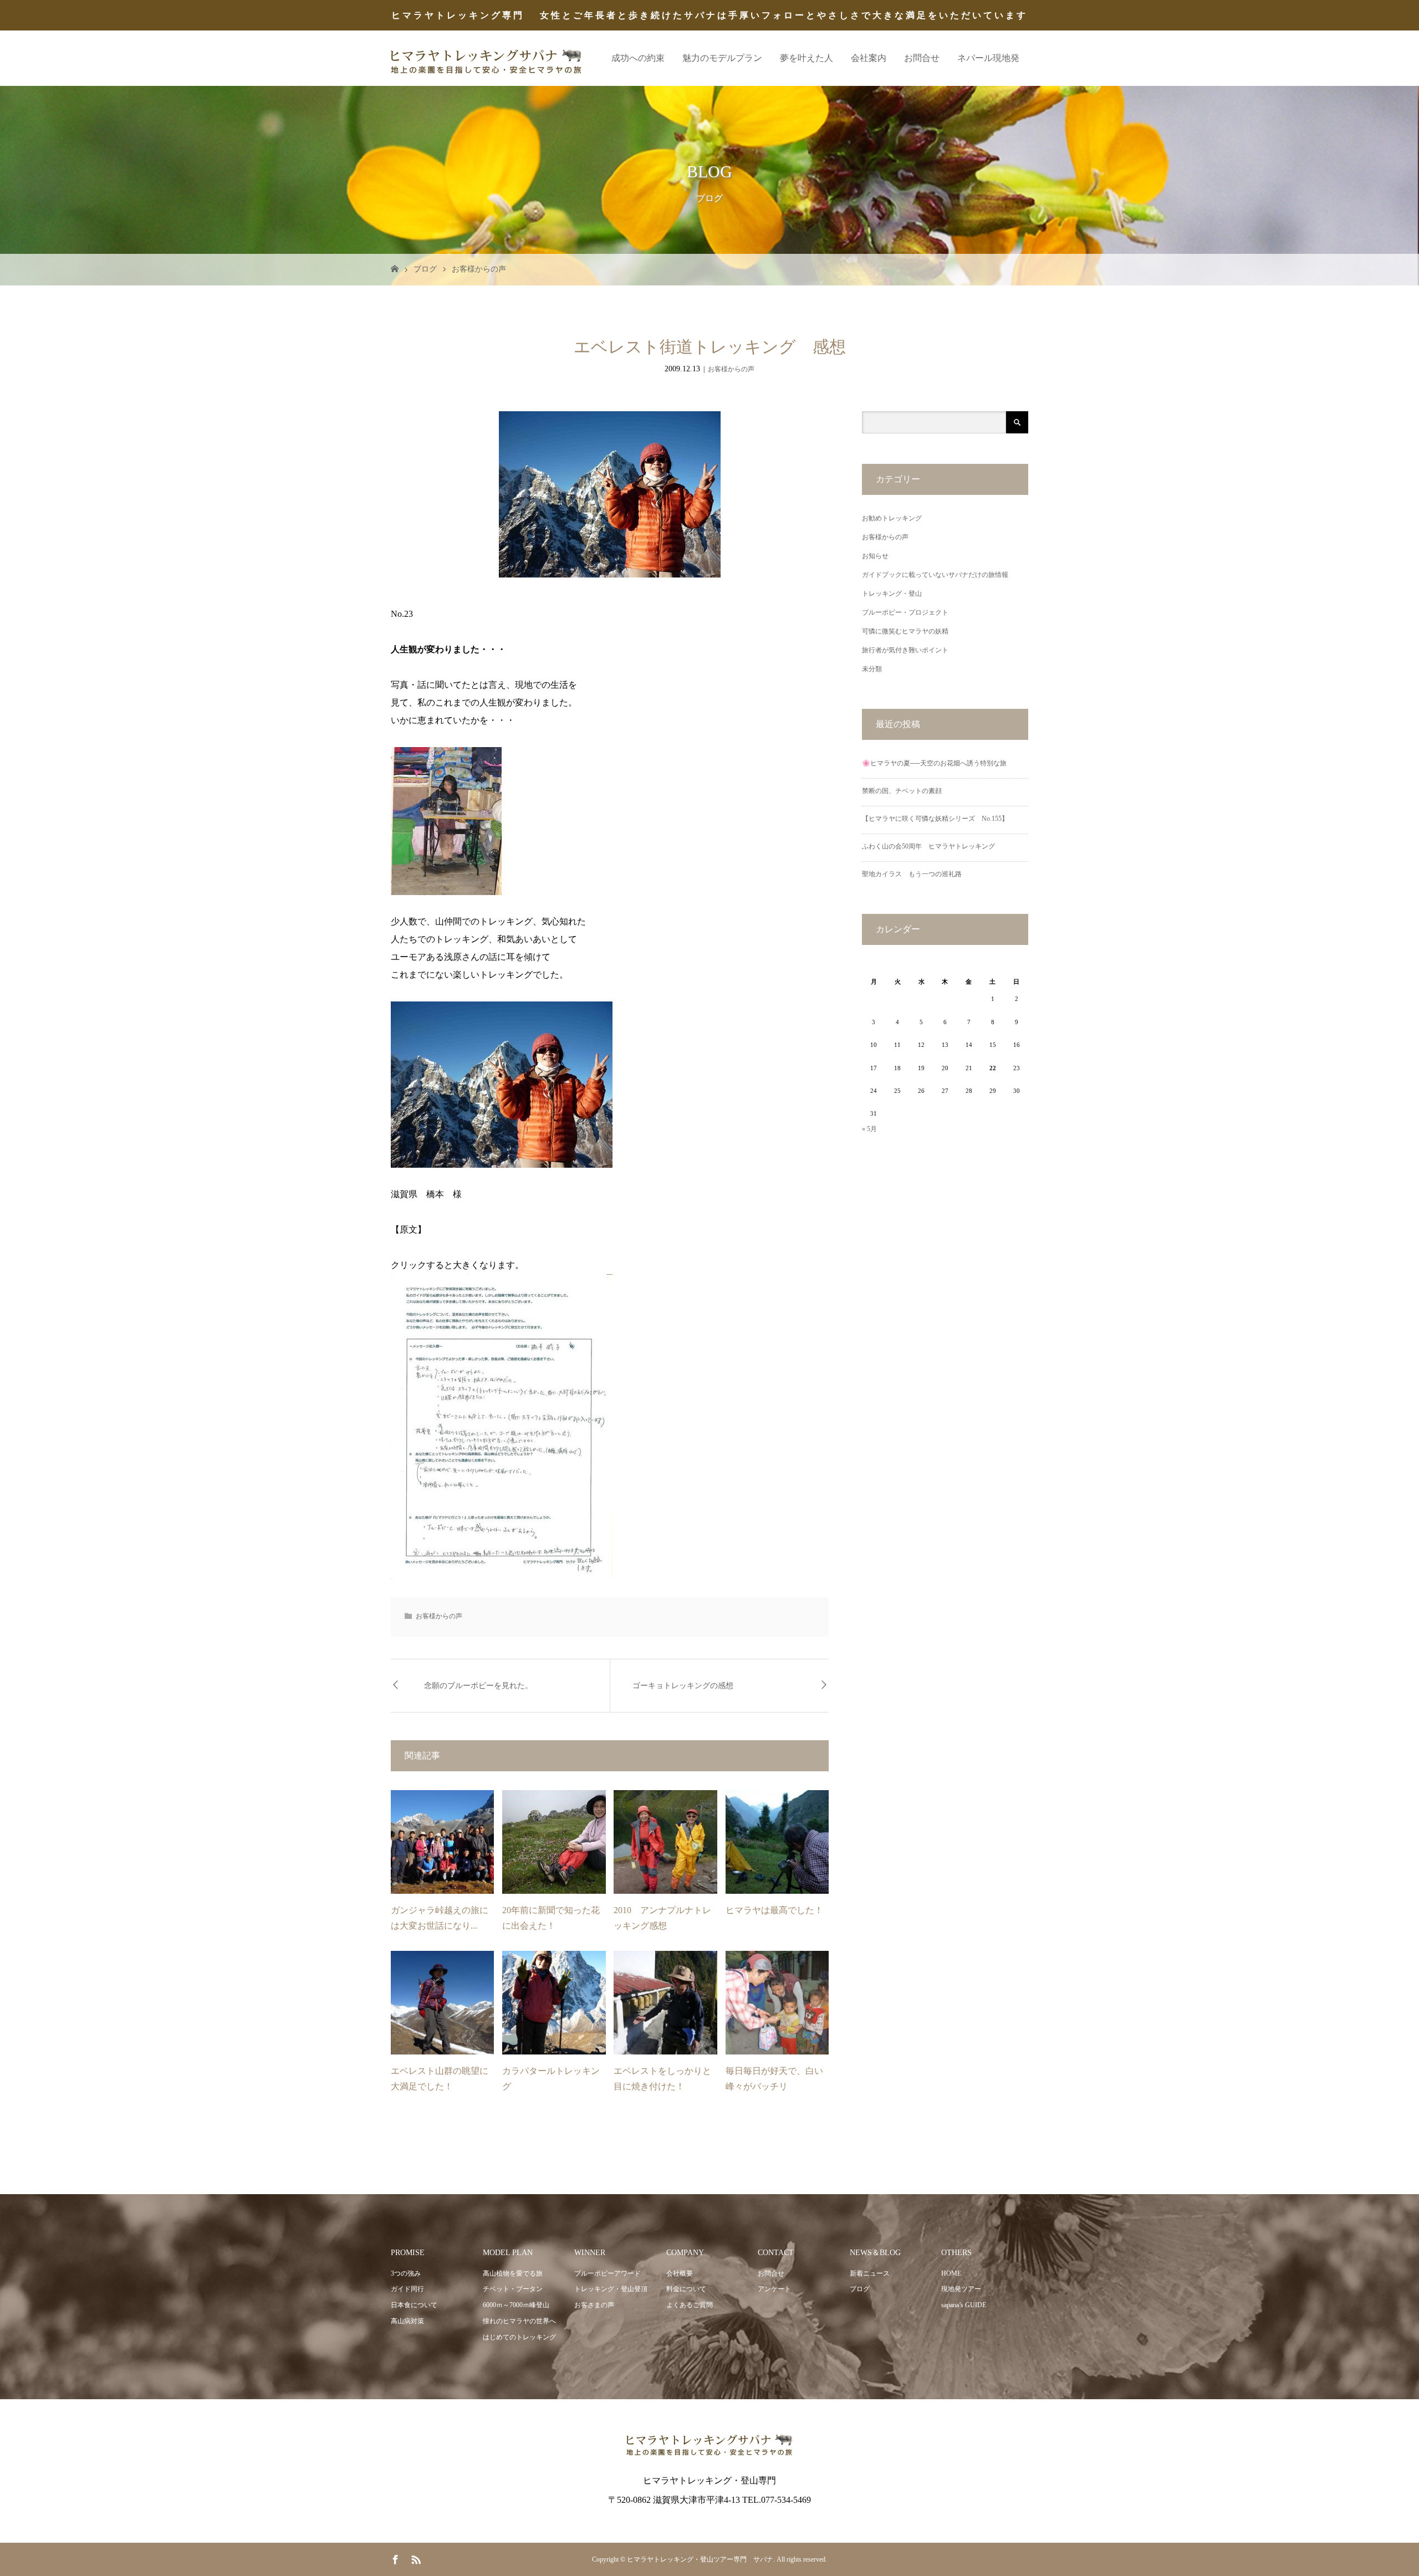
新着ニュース (870, 2273)
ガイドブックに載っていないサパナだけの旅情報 (935, 575)
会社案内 (869, 58)
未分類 (872, 669)
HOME (951, 2273)
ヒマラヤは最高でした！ (774, 1910)
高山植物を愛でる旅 (513, 2273)
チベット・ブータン (513, 2289)
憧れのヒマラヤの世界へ (519, 2321)
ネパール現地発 (988, 58)
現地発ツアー (961, 2289)
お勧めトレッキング (892, 518)
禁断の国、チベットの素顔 (902, 791)
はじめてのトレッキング (519, 2337)
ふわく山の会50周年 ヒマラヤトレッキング (928, 846)
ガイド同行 (407, 2289)
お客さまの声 (594, 2305)
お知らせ (875, 556)
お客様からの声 (479, 269)
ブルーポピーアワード (608, 2273)
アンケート (774, 2289)
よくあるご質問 (690, 2305)
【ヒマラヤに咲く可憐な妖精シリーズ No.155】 (935, 819)
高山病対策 (407, 2321)
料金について (686, 2289)
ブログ (425, 269)
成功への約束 (638, 58)
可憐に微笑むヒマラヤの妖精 (905, 631)
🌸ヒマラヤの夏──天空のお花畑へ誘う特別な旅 (934, 763)
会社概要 (680, 2273)
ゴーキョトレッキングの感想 (683, 1686)
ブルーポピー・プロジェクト (905, 612)
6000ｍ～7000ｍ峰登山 (516, 2305)
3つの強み (406, 2273)
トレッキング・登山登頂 (611, 2289)
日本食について (414, 2305)
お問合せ (922, 58)
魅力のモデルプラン (722, 58)
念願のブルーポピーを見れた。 (478, 1686)
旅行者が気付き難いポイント (905, 650)
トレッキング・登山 (892, 594)
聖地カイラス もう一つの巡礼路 (912, 874)
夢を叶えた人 (807, 58)
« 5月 (869, 1129)
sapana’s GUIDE (964, 2305)
